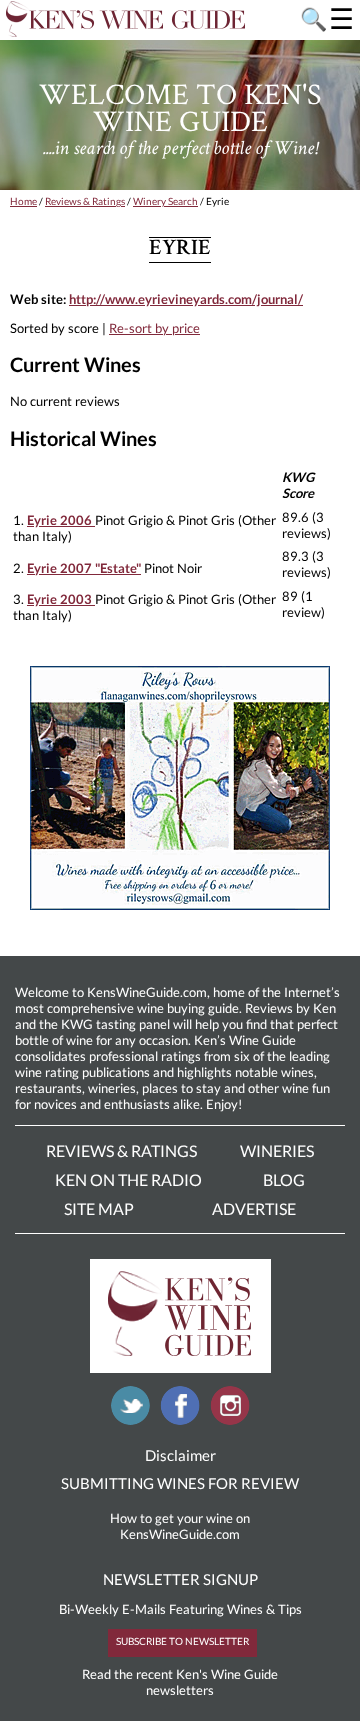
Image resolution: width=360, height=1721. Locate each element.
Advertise (254, 1208)
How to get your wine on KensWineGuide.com (180, 1526)
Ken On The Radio (128, 1179)
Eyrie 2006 (61, 520)
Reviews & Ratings (85, 201)
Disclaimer (180, 1455)
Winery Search (165, 201)
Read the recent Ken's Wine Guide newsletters (180, 1682)
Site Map (99, 1208)
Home (23, 201)
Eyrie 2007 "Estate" (84, 568)
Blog (284, 1179)
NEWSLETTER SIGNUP (180, 1579)
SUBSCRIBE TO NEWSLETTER (182, 1641)
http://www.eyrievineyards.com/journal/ (186, 299)
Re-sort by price (154, 328)
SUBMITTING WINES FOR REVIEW (180, 1483)
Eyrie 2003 (61, 599)
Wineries (277, 1150)
